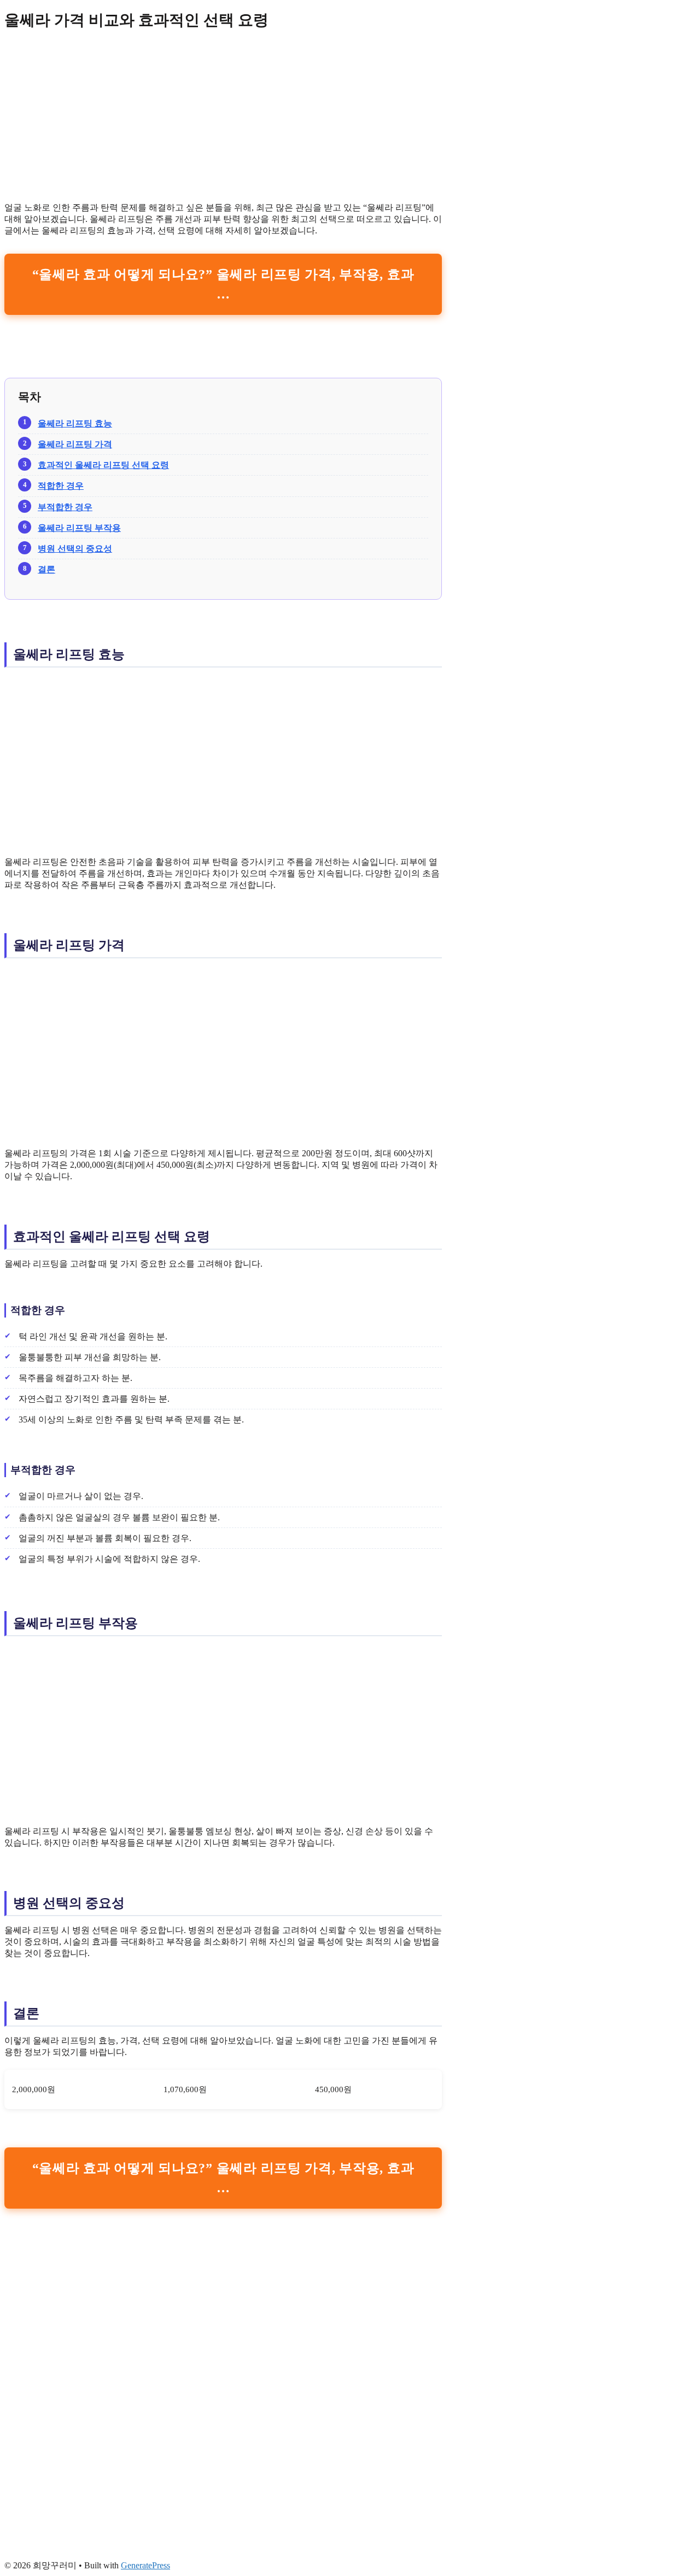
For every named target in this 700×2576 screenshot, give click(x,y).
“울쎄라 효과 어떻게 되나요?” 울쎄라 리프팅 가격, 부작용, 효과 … (223, 284)
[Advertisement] (223, 117)
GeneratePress (145, 2565)
